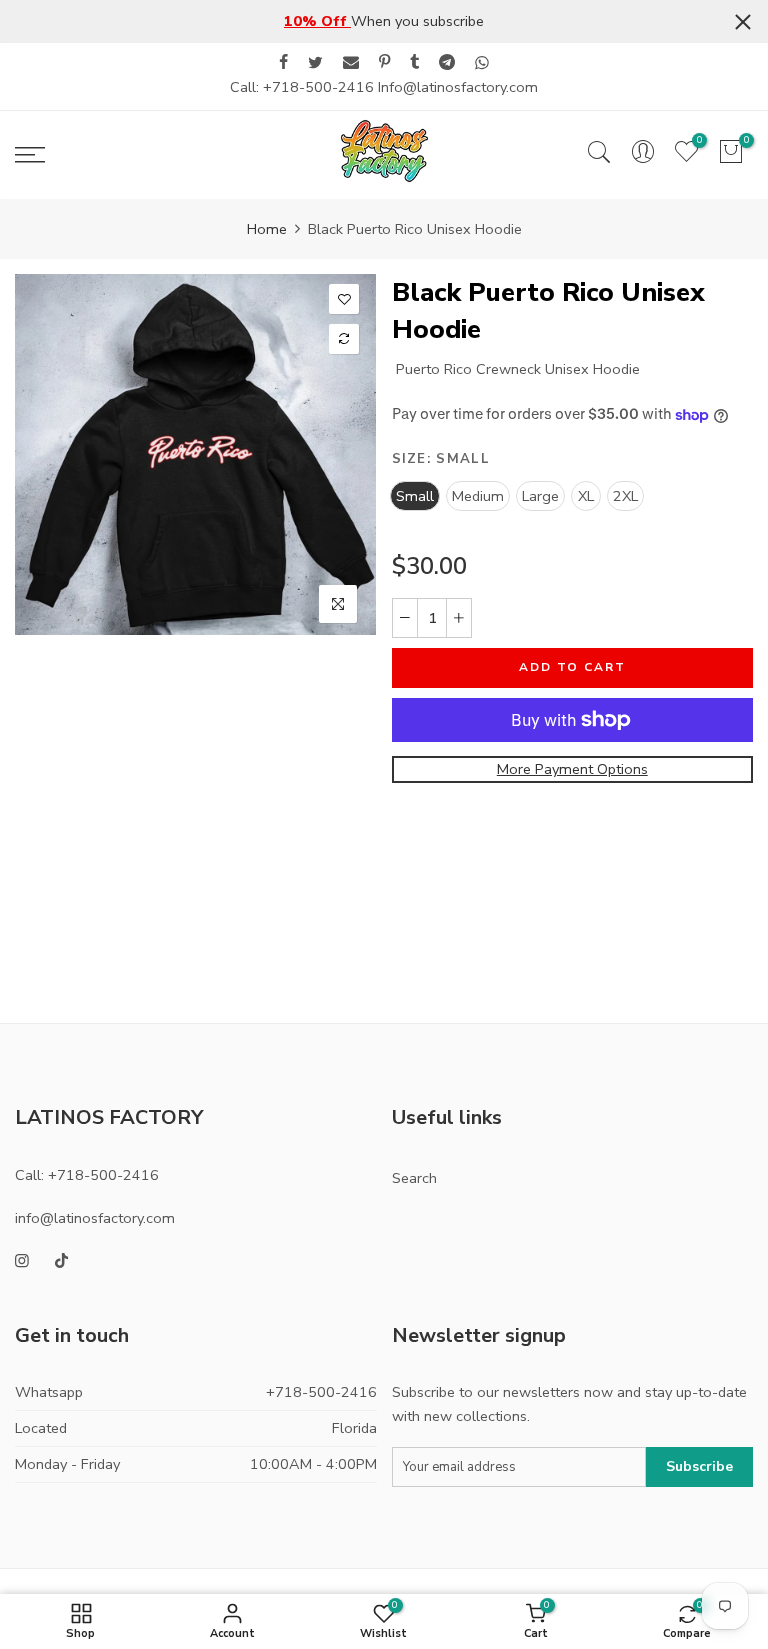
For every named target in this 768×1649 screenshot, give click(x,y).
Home (267, 229)
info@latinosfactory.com (95, 1218)
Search (414, 1178)
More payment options (572, 769)
